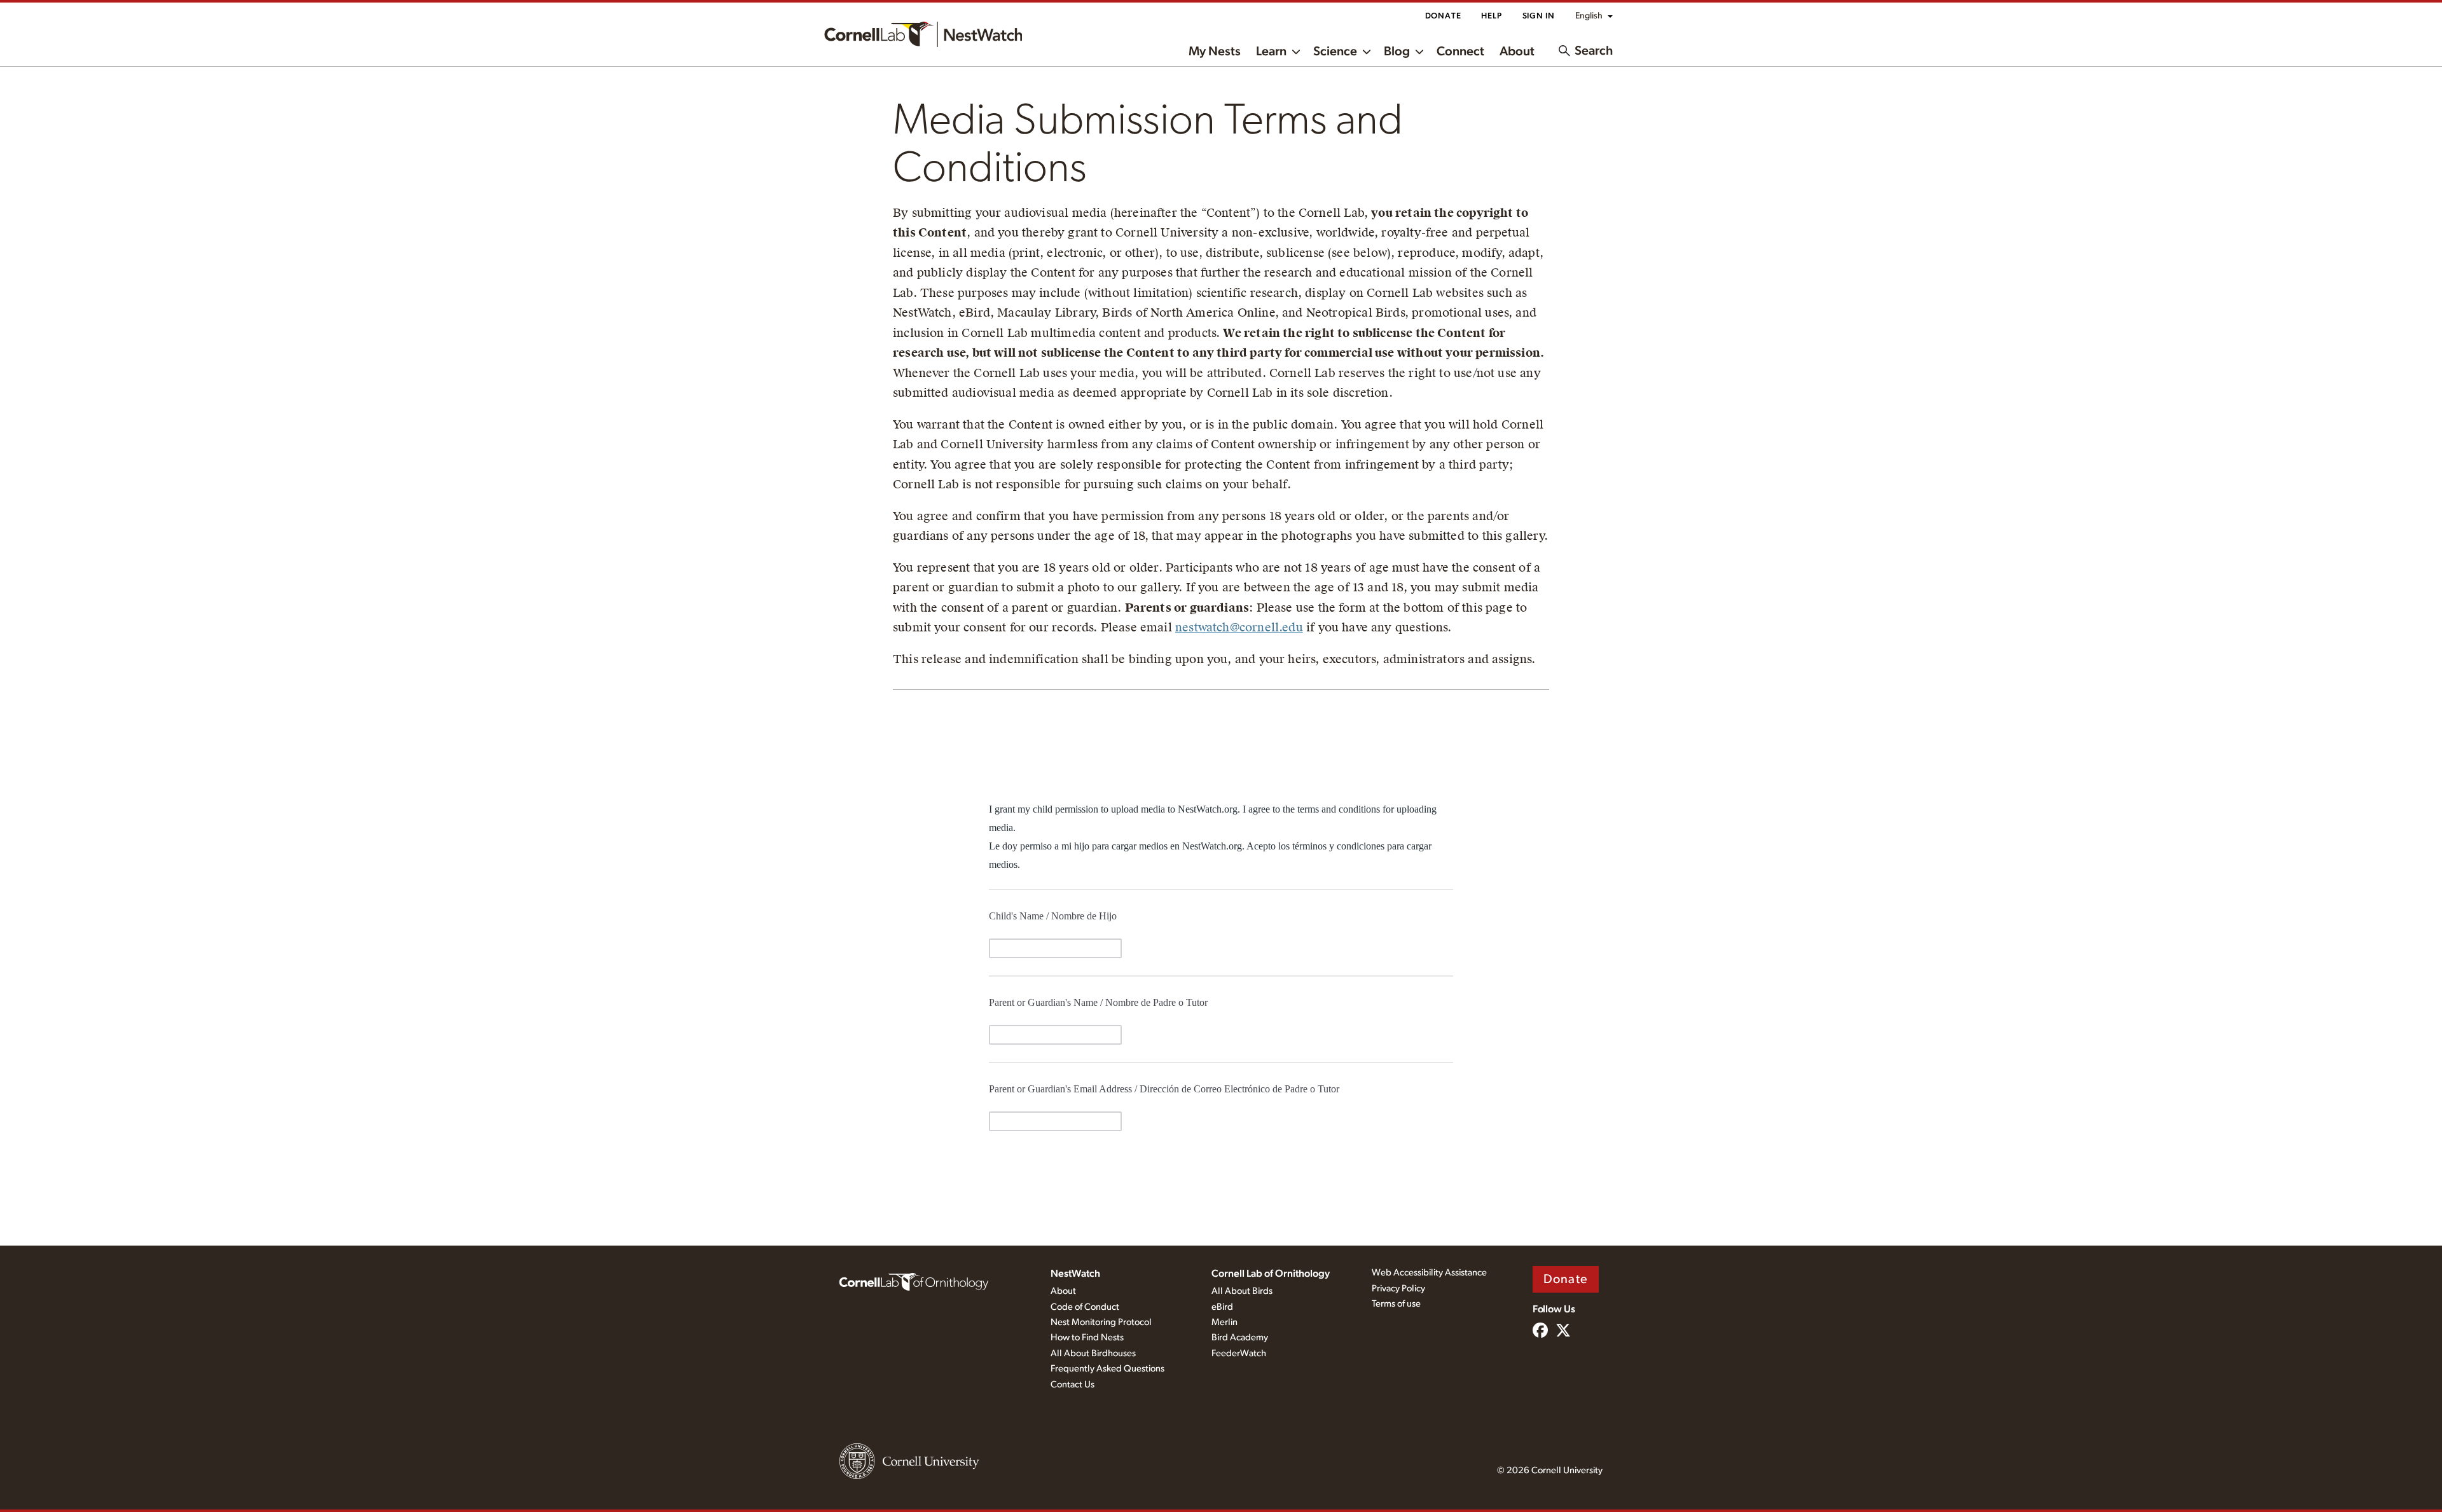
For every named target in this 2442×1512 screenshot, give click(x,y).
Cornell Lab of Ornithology (1271, 1274)
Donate (1443, 16)
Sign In (1539, 16)
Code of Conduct (1085, 1307)
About (1517, 52)
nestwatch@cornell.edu (1239, 627)
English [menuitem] (1589, 16)
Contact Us (1073, 1385)
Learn (1271, 52)
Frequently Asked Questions (1107, 1369)
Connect (1460, 52)
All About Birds (1242, 1291)
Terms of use (1396, 1304)
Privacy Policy (1398, 1289)
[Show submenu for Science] (1367, 51)
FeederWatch (1239, 1353)
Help (1491, 16)
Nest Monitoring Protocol (1101, 1322)
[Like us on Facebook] (1540, 1331)
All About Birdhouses (1093, 1353)
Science (1335, 52)
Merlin (1224, 1322)
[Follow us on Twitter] (1563, 1331)
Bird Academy (1240, 1337)
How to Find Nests (1087, 1337)
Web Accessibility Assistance (1429, 1273)
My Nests (1215, 52)
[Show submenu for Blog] (1419, 51)
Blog (1397, 52)
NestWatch (1075, 1274)
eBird (1222, 1307)
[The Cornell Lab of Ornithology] (914, 1281)
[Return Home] (923, 34)
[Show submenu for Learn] (1296, 51)
